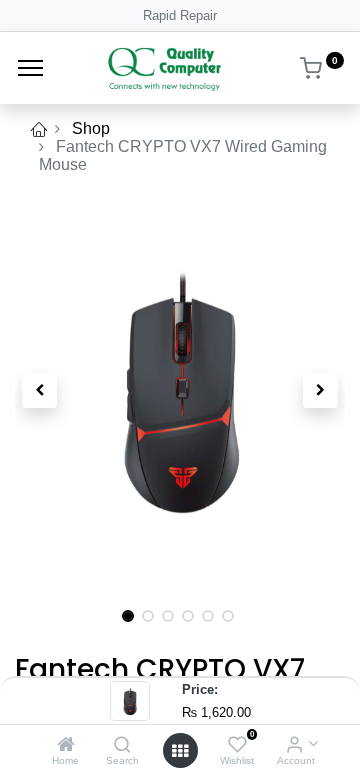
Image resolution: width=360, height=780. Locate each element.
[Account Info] (294, 745)
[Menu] (30, 68)
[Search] (122, 745)
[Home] (66, 745)
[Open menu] (180, 751)
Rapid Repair (180, 15)
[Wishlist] (237, 745)
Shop (91, 128)
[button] (40, 390)
